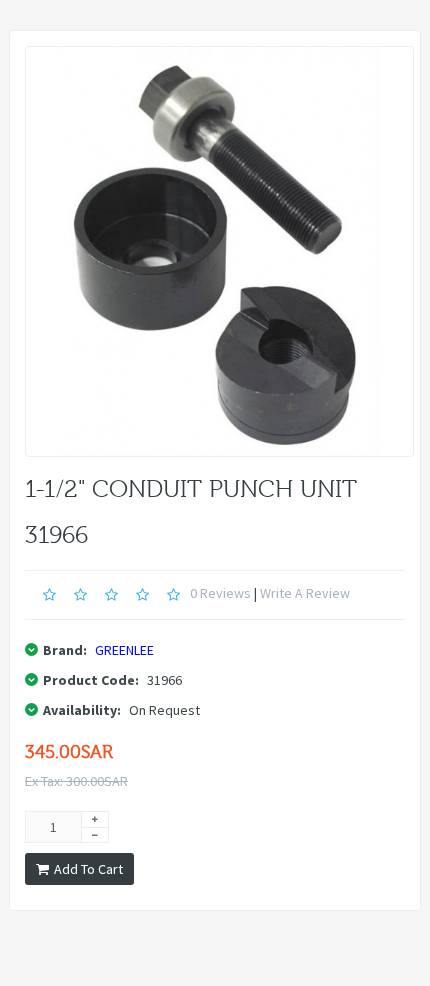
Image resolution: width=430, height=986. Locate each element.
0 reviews (220, 593)
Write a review (305, 593)
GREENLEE (124, 650)
